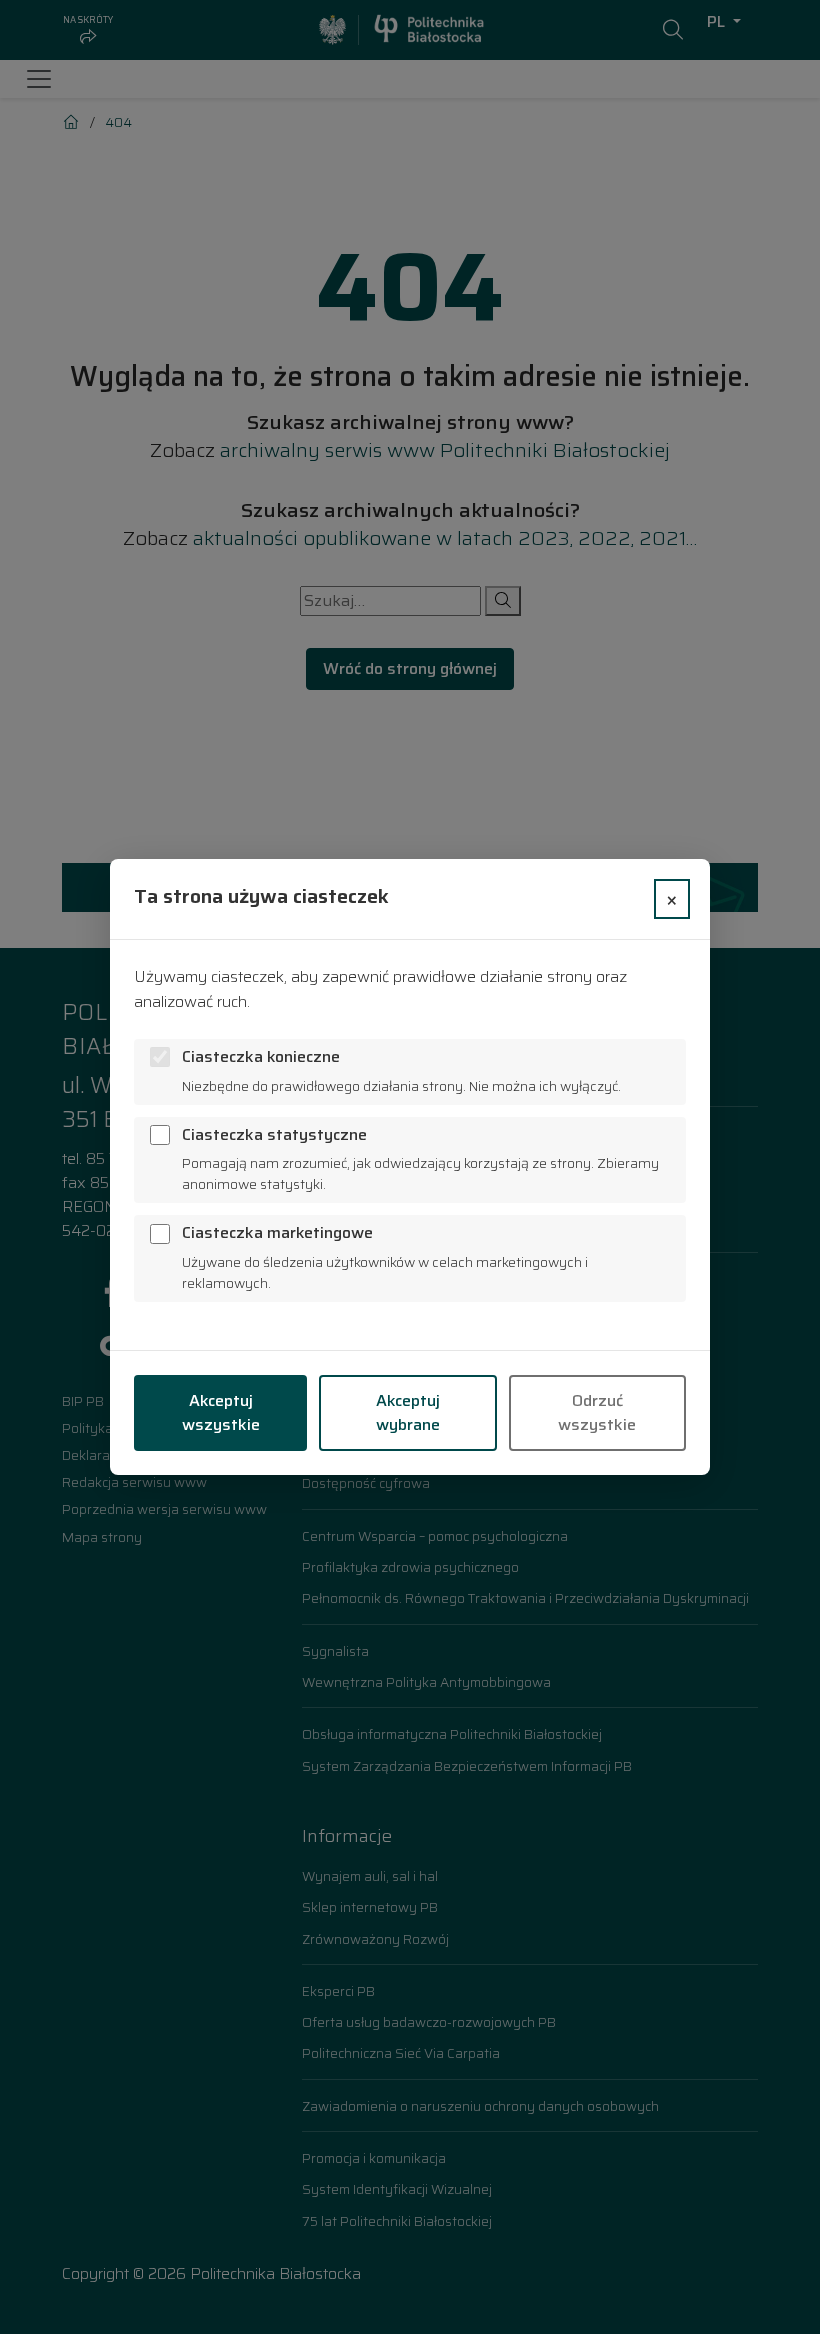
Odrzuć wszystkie (597, 1412)
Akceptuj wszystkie (221, 1412)
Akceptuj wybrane (408, 1412)
